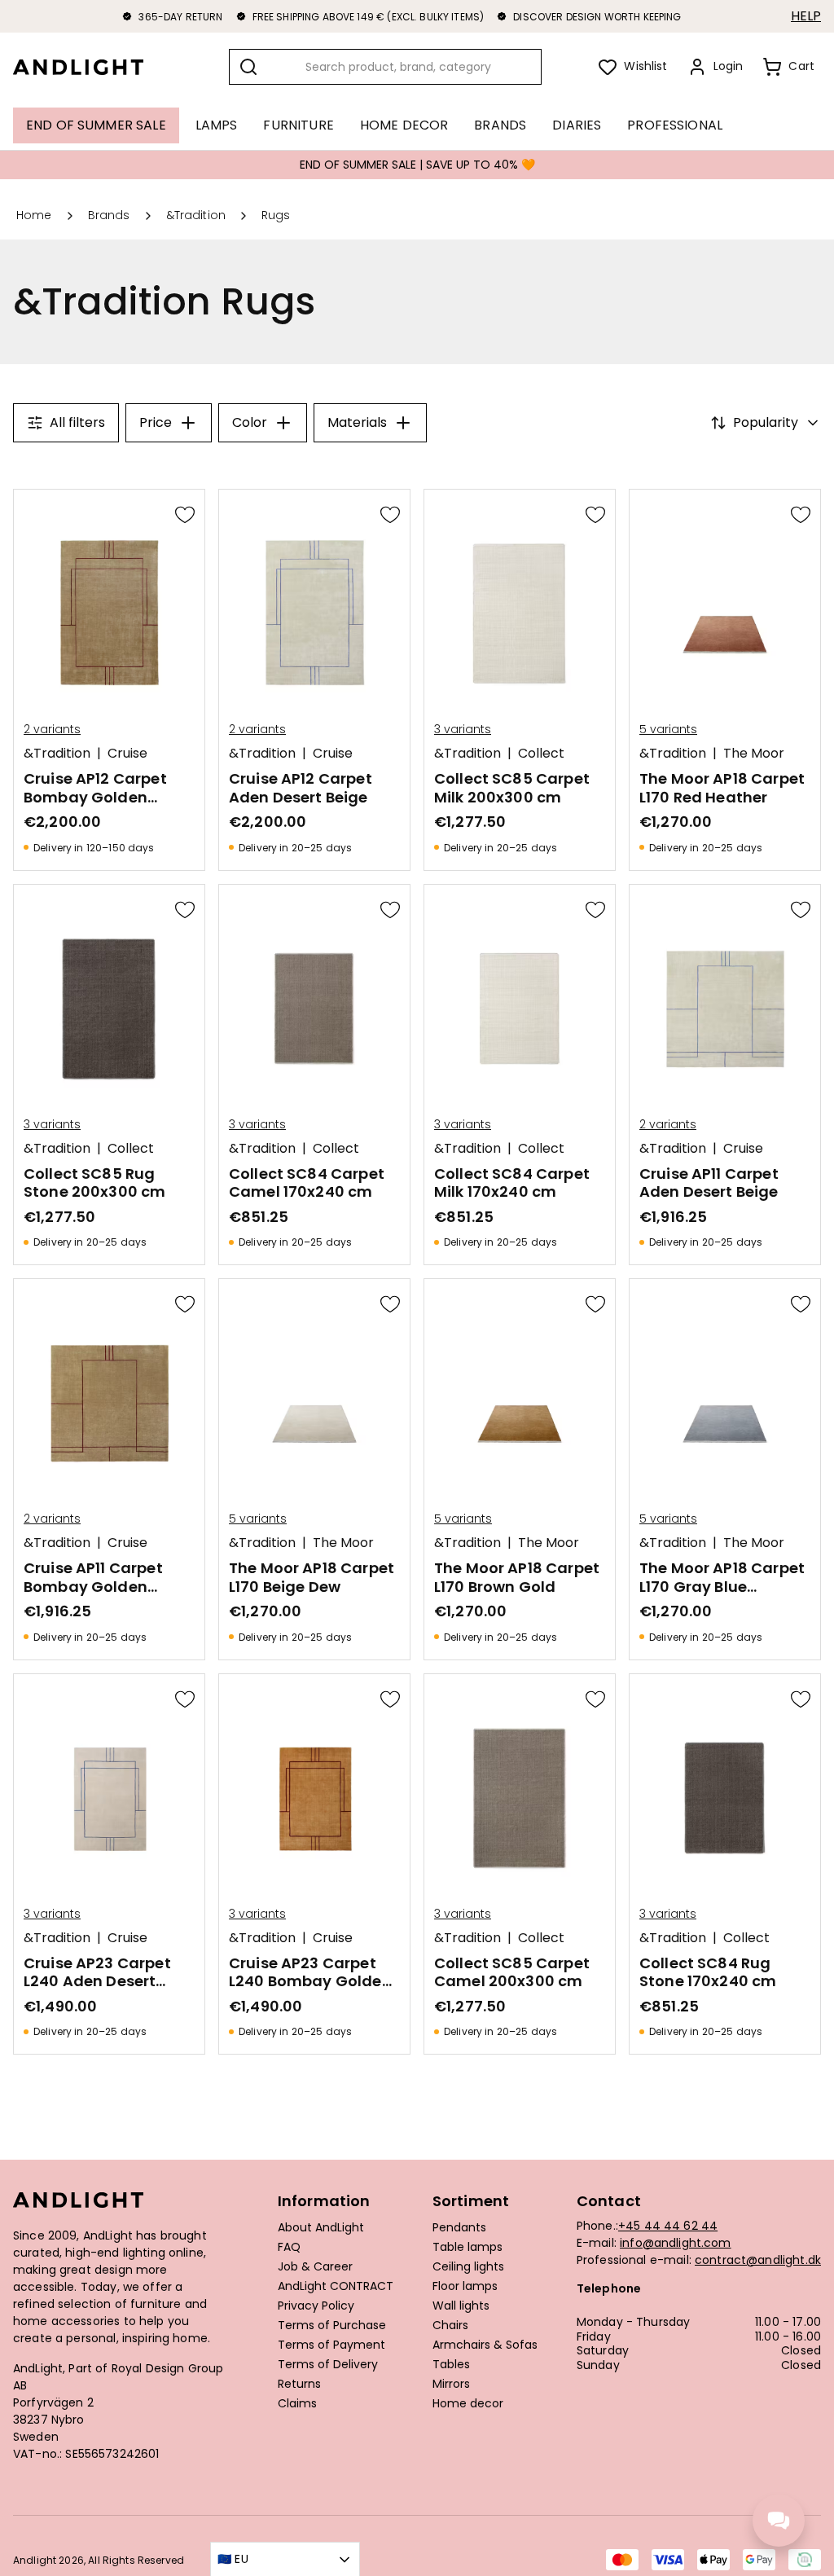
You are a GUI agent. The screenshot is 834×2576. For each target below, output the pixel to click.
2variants (52, 729)
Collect (541, 754)
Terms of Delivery (328, 2365)
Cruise (127, 754)
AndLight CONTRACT (336, 2287)
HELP (806, 16)
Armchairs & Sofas (485, 2345)
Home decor (468, 2404)
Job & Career (315, 2267)
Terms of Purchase (332, 2326)
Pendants (459, 2228)
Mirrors (451, 2385)
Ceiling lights (468, 2267)
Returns (299, 2385)
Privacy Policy (316, 2306)
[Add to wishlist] (185, 514)
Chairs (450, 2326)
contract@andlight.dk (758, 2260)
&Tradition (57, 754)
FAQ (289, 2248)
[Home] (91, 67)
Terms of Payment (331, 2345)
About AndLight (321, 2228)
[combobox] (385, 67)
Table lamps (467, 2248)
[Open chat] (779, 2521)
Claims (297, 2404)
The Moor (754, 754)
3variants (463, 729)
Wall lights (461, 2306)
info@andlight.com (676, 2243)
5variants (668, 729)
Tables (451, 2365)
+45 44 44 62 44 (668, 2226)
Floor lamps (465, 2287)
